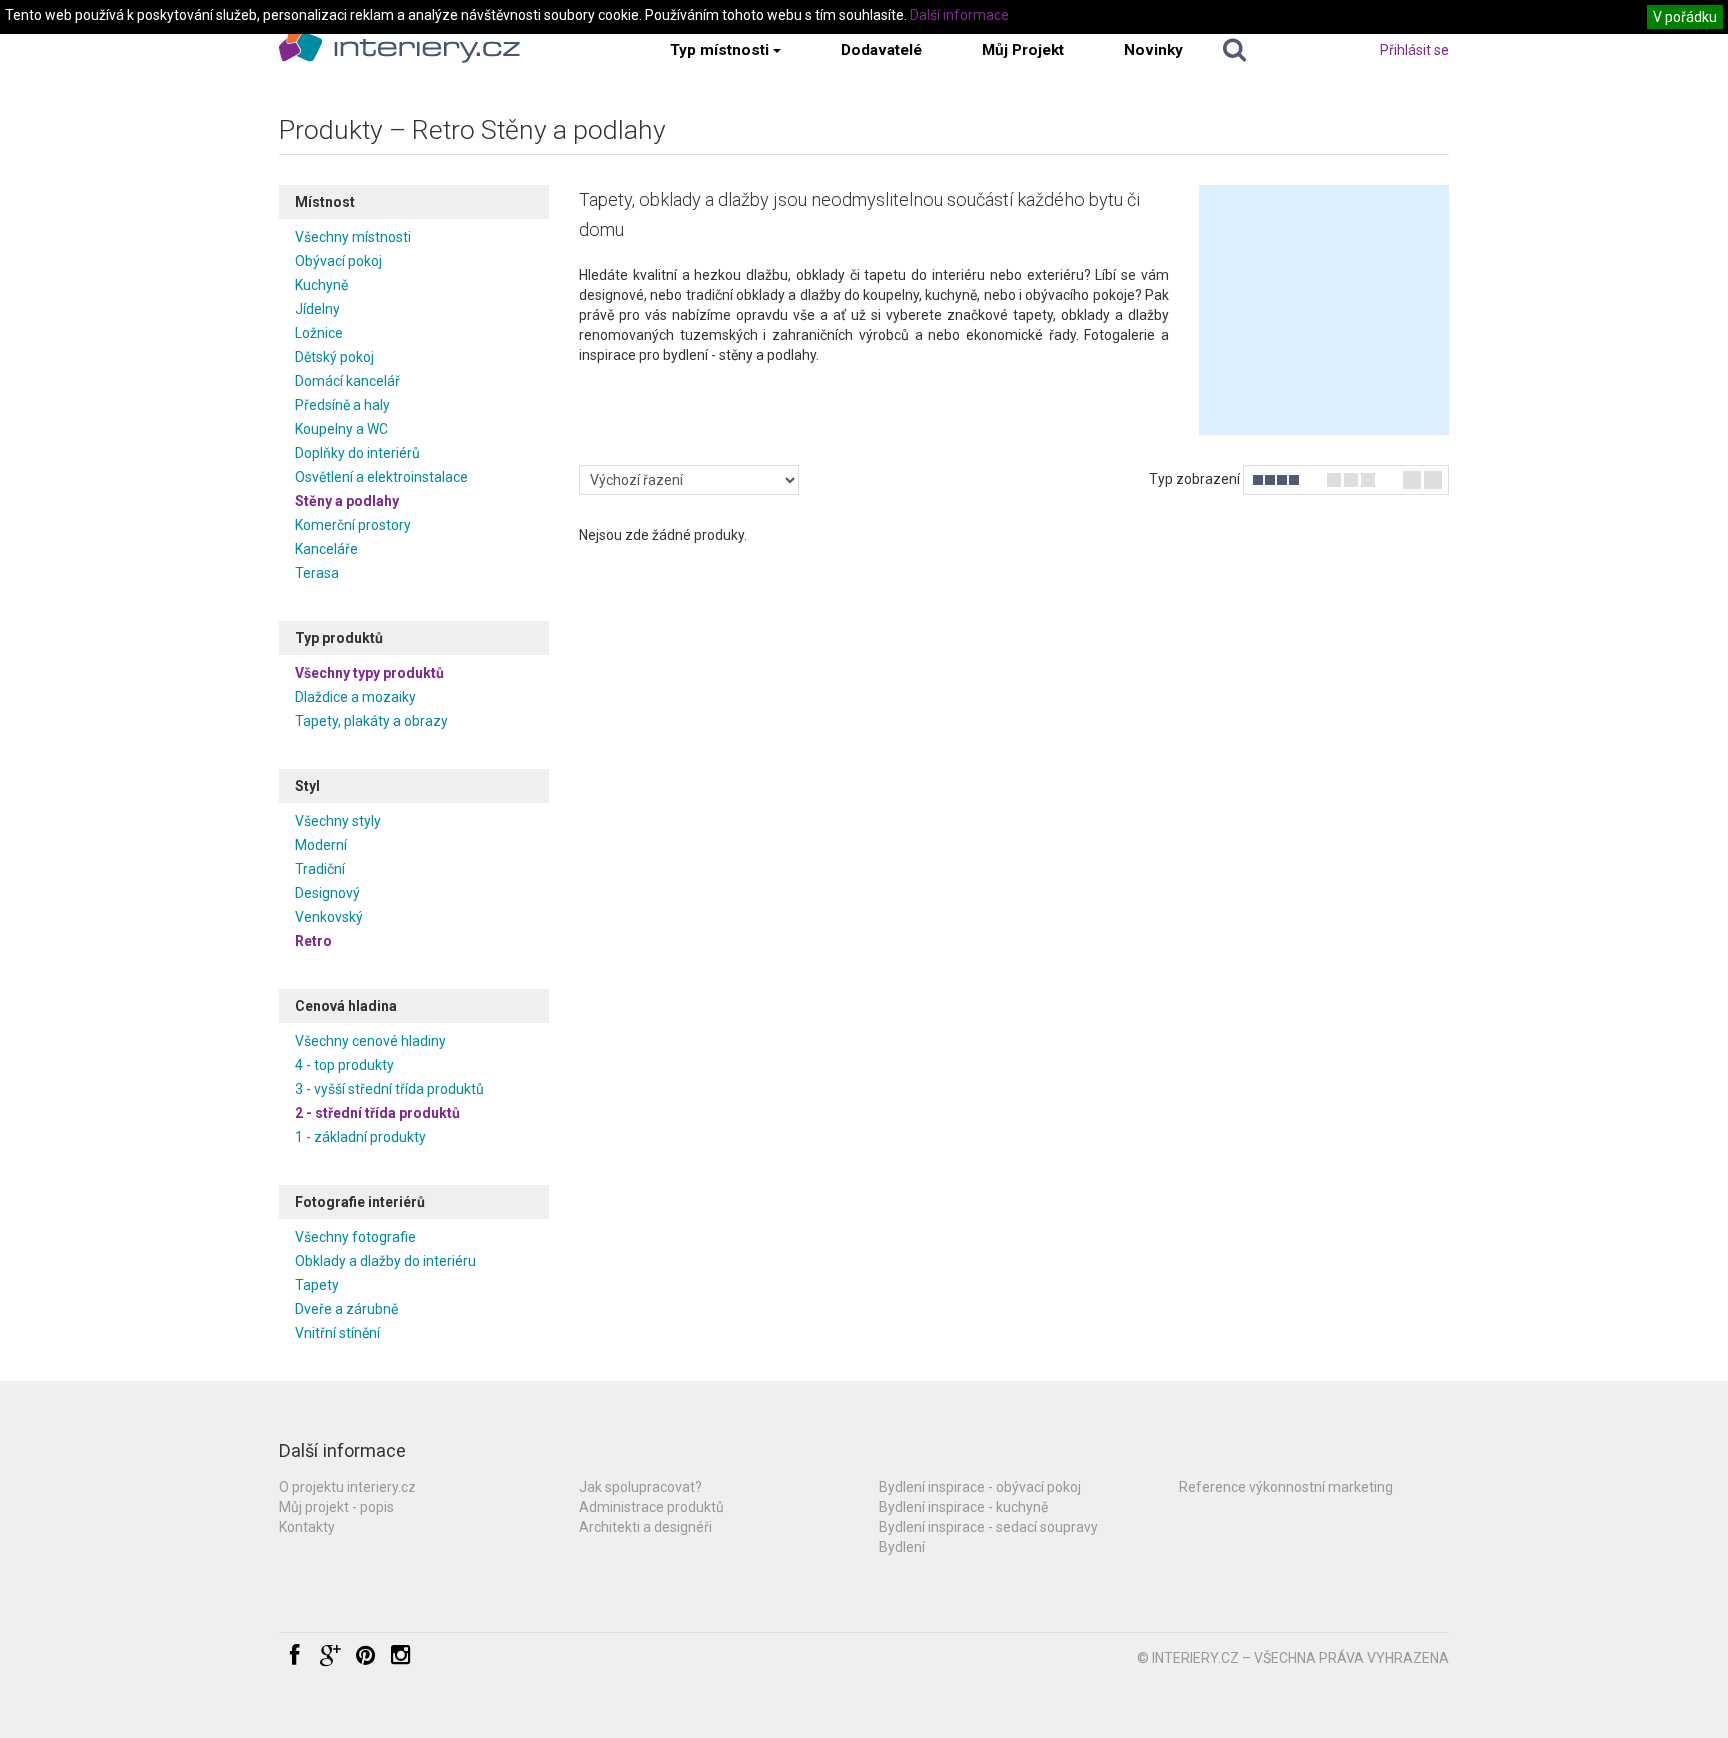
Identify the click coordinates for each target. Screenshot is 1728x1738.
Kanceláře (326, 549)
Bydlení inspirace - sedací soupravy (988, 1527)
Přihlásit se (1414, 50)
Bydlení (902, 1547)
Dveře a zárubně (346, 1309)
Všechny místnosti (353, 237)
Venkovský (329, 917)
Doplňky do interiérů (357, 453)
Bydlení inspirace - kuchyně (963, 1507)
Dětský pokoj (334, 357)
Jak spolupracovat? (640, 1487)
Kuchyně (321, 285)
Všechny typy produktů (369, 673)
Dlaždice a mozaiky (355, 697)
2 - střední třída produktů (377, 1113)
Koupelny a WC (341, 429)
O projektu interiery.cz (347, 1487)
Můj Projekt (1023, 50)
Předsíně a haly (342, 405)
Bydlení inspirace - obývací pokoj (980, 1487)
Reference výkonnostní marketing (1286, 1487)
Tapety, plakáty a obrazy (371, 721)
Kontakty (307, 1527)
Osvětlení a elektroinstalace (381, 477)
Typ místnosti (719, 50)
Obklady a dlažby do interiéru (385, 1261)
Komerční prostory (353, 525)
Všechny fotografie (355, 1237)
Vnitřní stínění (337, 1333)
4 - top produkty (344, 1065)
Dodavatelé (881, 50)
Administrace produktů (651, 1507)
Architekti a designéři (645, 1527)
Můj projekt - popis (336, 1507)
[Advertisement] (1324, 310)
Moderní (321, 845)
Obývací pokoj (338, 261)
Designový (327, 893)
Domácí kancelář (347, 381)
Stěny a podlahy (347, 501)
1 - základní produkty (360, 1137)
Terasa (317, 573)
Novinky (1153, 50)
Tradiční (320, 869)
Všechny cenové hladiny (370, 1041)
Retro (313, 941)
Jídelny (317, 309)
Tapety (317, 1285)
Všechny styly (338, 821)
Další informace (959, 15)
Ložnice (319, 333)
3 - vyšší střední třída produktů (389, 1089)
